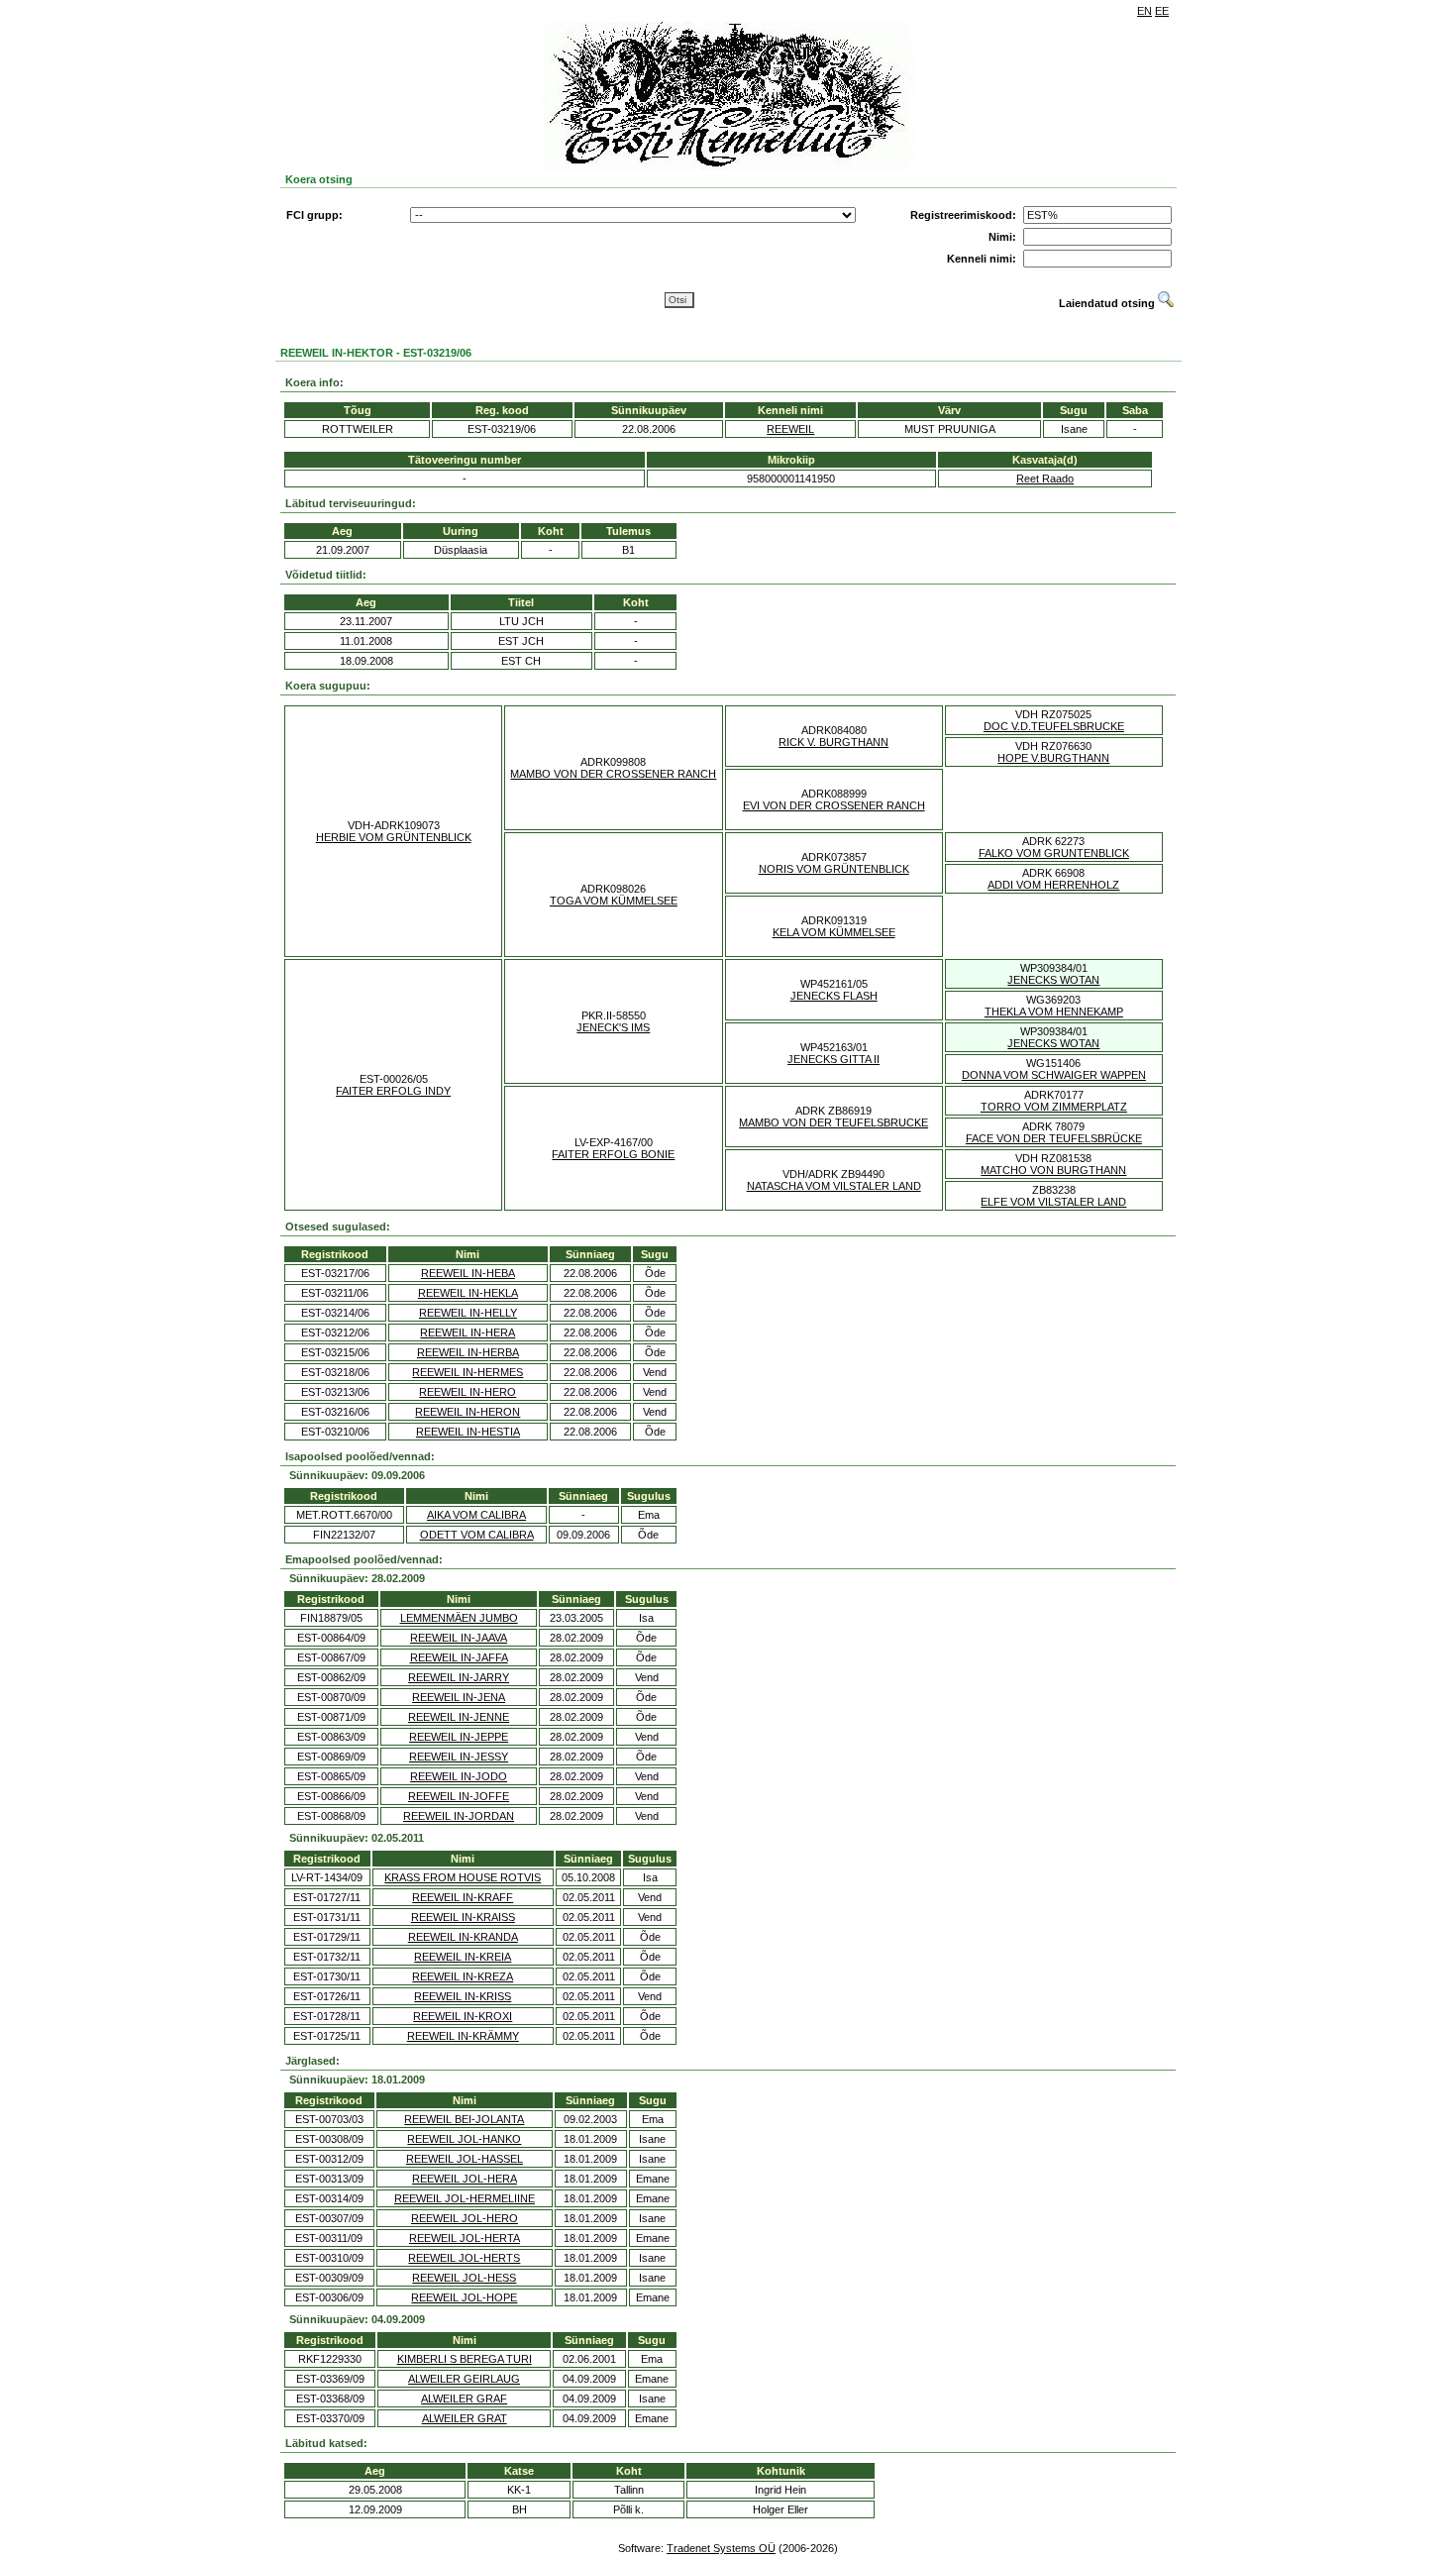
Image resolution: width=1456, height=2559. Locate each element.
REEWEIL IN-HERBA (468, 1352)
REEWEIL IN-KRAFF (463, 1897)
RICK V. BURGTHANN (833, 742)
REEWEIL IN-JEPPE (459, 1737)
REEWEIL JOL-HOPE (464, 2297)
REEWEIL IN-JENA (459, 1697)
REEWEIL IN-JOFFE (459, 1796)
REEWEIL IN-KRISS (463, 1996)
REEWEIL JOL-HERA (465, 2179)
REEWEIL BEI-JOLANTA (464, 2119)
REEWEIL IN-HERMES (468, 1372)
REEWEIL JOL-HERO (465, 2218)
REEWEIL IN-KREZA (463, 1976)
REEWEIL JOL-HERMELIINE (465, 2198)
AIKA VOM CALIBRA (476, 1515)
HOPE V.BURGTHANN (1053, 758)
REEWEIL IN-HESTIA (468, 1432)
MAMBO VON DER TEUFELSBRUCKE (833, 1122)
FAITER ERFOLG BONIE (613, 1154)
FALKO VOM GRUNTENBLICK (1054, 853)
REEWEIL (790, 429)
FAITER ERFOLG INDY (393, 1091)
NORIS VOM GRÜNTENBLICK (834, 869)
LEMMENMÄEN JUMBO (459, 1618)
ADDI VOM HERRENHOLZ (1053, 885)
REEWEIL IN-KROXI (463, 2016)
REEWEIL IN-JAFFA (459, 1657)
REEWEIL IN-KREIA (463, 1957)
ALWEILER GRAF (464, 2399)
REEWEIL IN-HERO (468, 1392)
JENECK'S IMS (613, 1027)
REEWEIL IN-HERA (468, 1333)
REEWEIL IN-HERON (468, 1412)
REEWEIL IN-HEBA (468, 1273)
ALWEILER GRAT (465, 2418)
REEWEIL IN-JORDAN (459, 1816)
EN (1144, 11)
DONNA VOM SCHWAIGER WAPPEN (1054, 1075)
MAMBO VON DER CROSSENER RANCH (613, 774)
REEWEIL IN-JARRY (459, 1677)
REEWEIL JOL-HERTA (465, 2238)
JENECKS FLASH (834, 996)
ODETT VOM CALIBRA (477, 1535)
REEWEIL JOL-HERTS (464, 2258)
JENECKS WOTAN (1053, 980)
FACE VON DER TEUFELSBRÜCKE (1054, 1138)
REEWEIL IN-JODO (459, 1776)
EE (1162, 11)
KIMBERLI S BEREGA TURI (465, 2359)
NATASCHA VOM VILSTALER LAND (834, 1186)
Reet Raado (1045, 479)
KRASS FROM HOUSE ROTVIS (463, 1877)
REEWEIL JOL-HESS (464, 2278)
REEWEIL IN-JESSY (459, 1757)
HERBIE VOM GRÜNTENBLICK (394, 837)
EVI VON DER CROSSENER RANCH (834, 805)
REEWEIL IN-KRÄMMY (463, 2036)
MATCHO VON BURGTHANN (1053, 1170)
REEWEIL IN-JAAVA (459, 1638)
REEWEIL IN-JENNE (459, 1717)
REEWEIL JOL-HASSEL (465, 2159)
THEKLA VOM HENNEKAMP (1054, 1012)
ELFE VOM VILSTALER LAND (1053, 1202)
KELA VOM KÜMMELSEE (834, 932)
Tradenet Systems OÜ (721, 2548)
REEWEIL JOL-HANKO (464, 2139)
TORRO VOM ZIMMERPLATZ (1054, 1107)
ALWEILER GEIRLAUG (464, 2379)
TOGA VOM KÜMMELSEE (614, 901)
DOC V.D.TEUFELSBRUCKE (1054, 726)
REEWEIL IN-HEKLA (468, 1293)
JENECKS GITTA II (833, 1059)
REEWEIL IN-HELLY (468, 1313)
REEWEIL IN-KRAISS (463, 1917)
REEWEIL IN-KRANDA (463, 1937)
